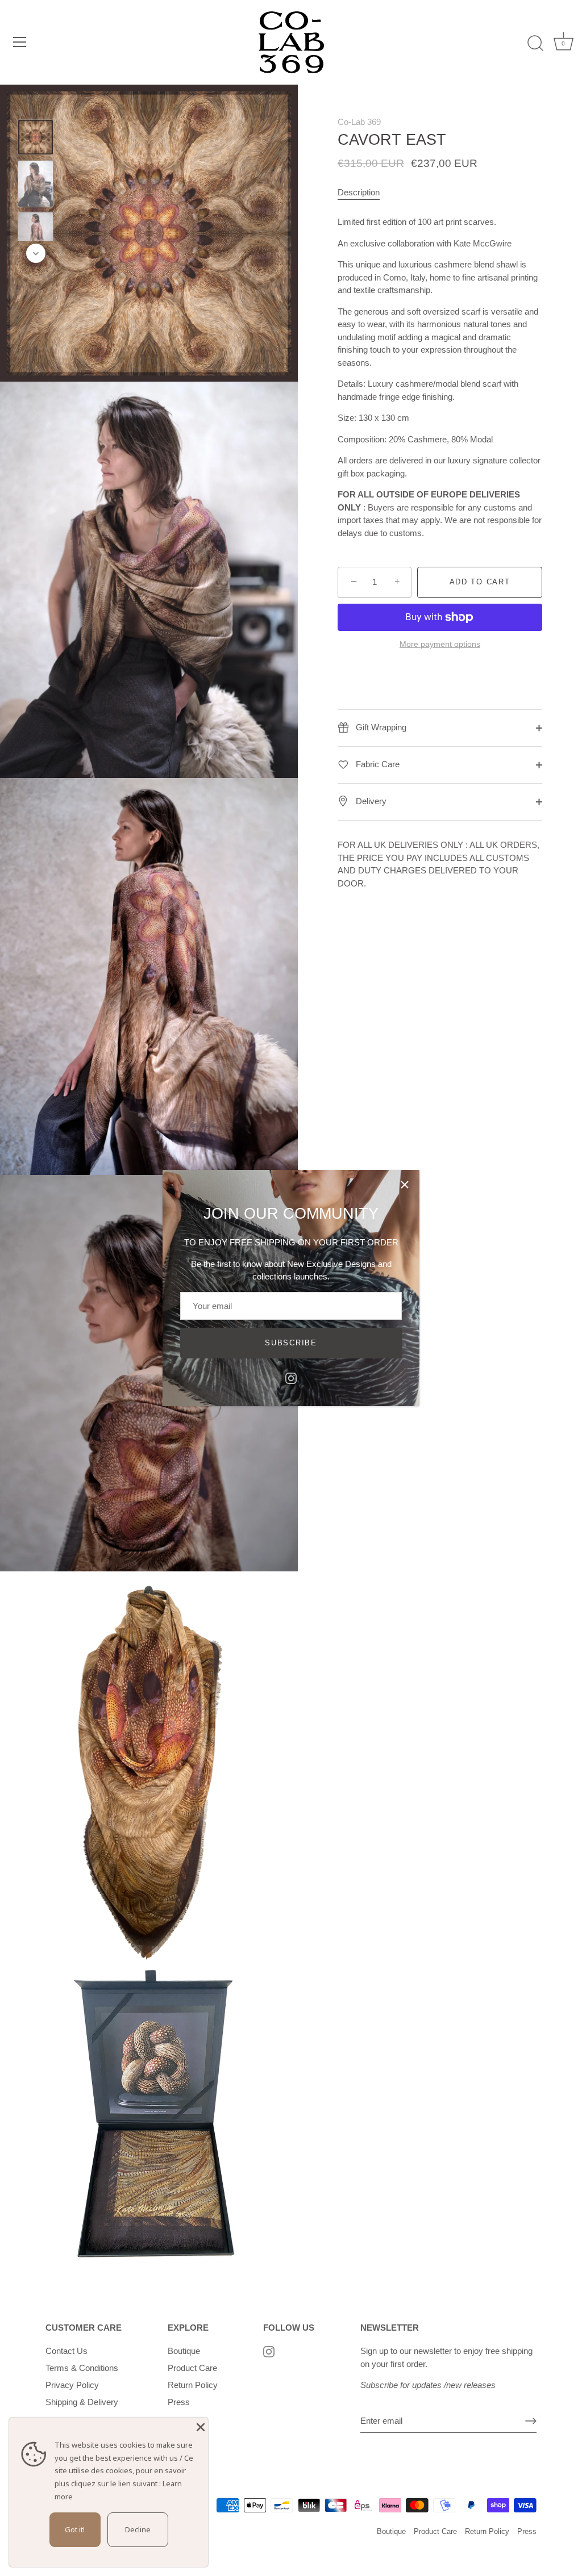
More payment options (440, 644)
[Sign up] (531, 2421)
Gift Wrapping (380, 727)
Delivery (370, 801)
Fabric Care (377, 764)
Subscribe (291, 1343)
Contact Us (66, 2351)
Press (179, 2402)
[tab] (364, 193)
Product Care (192, 2368)
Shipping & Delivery (82, 2402)
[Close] (405, 1185)
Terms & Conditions (82, 2368)
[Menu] (20, 42)
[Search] (535, 44)
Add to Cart (480, 582)
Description (359, 192)
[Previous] (36, 103)
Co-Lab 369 (359, 122)
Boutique (184, 2351)
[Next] (36, 253)
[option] (36, 139)
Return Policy (193, 2385)
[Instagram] (291, 1377)
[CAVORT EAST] (36, 137)
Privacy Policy (72, 2385)
